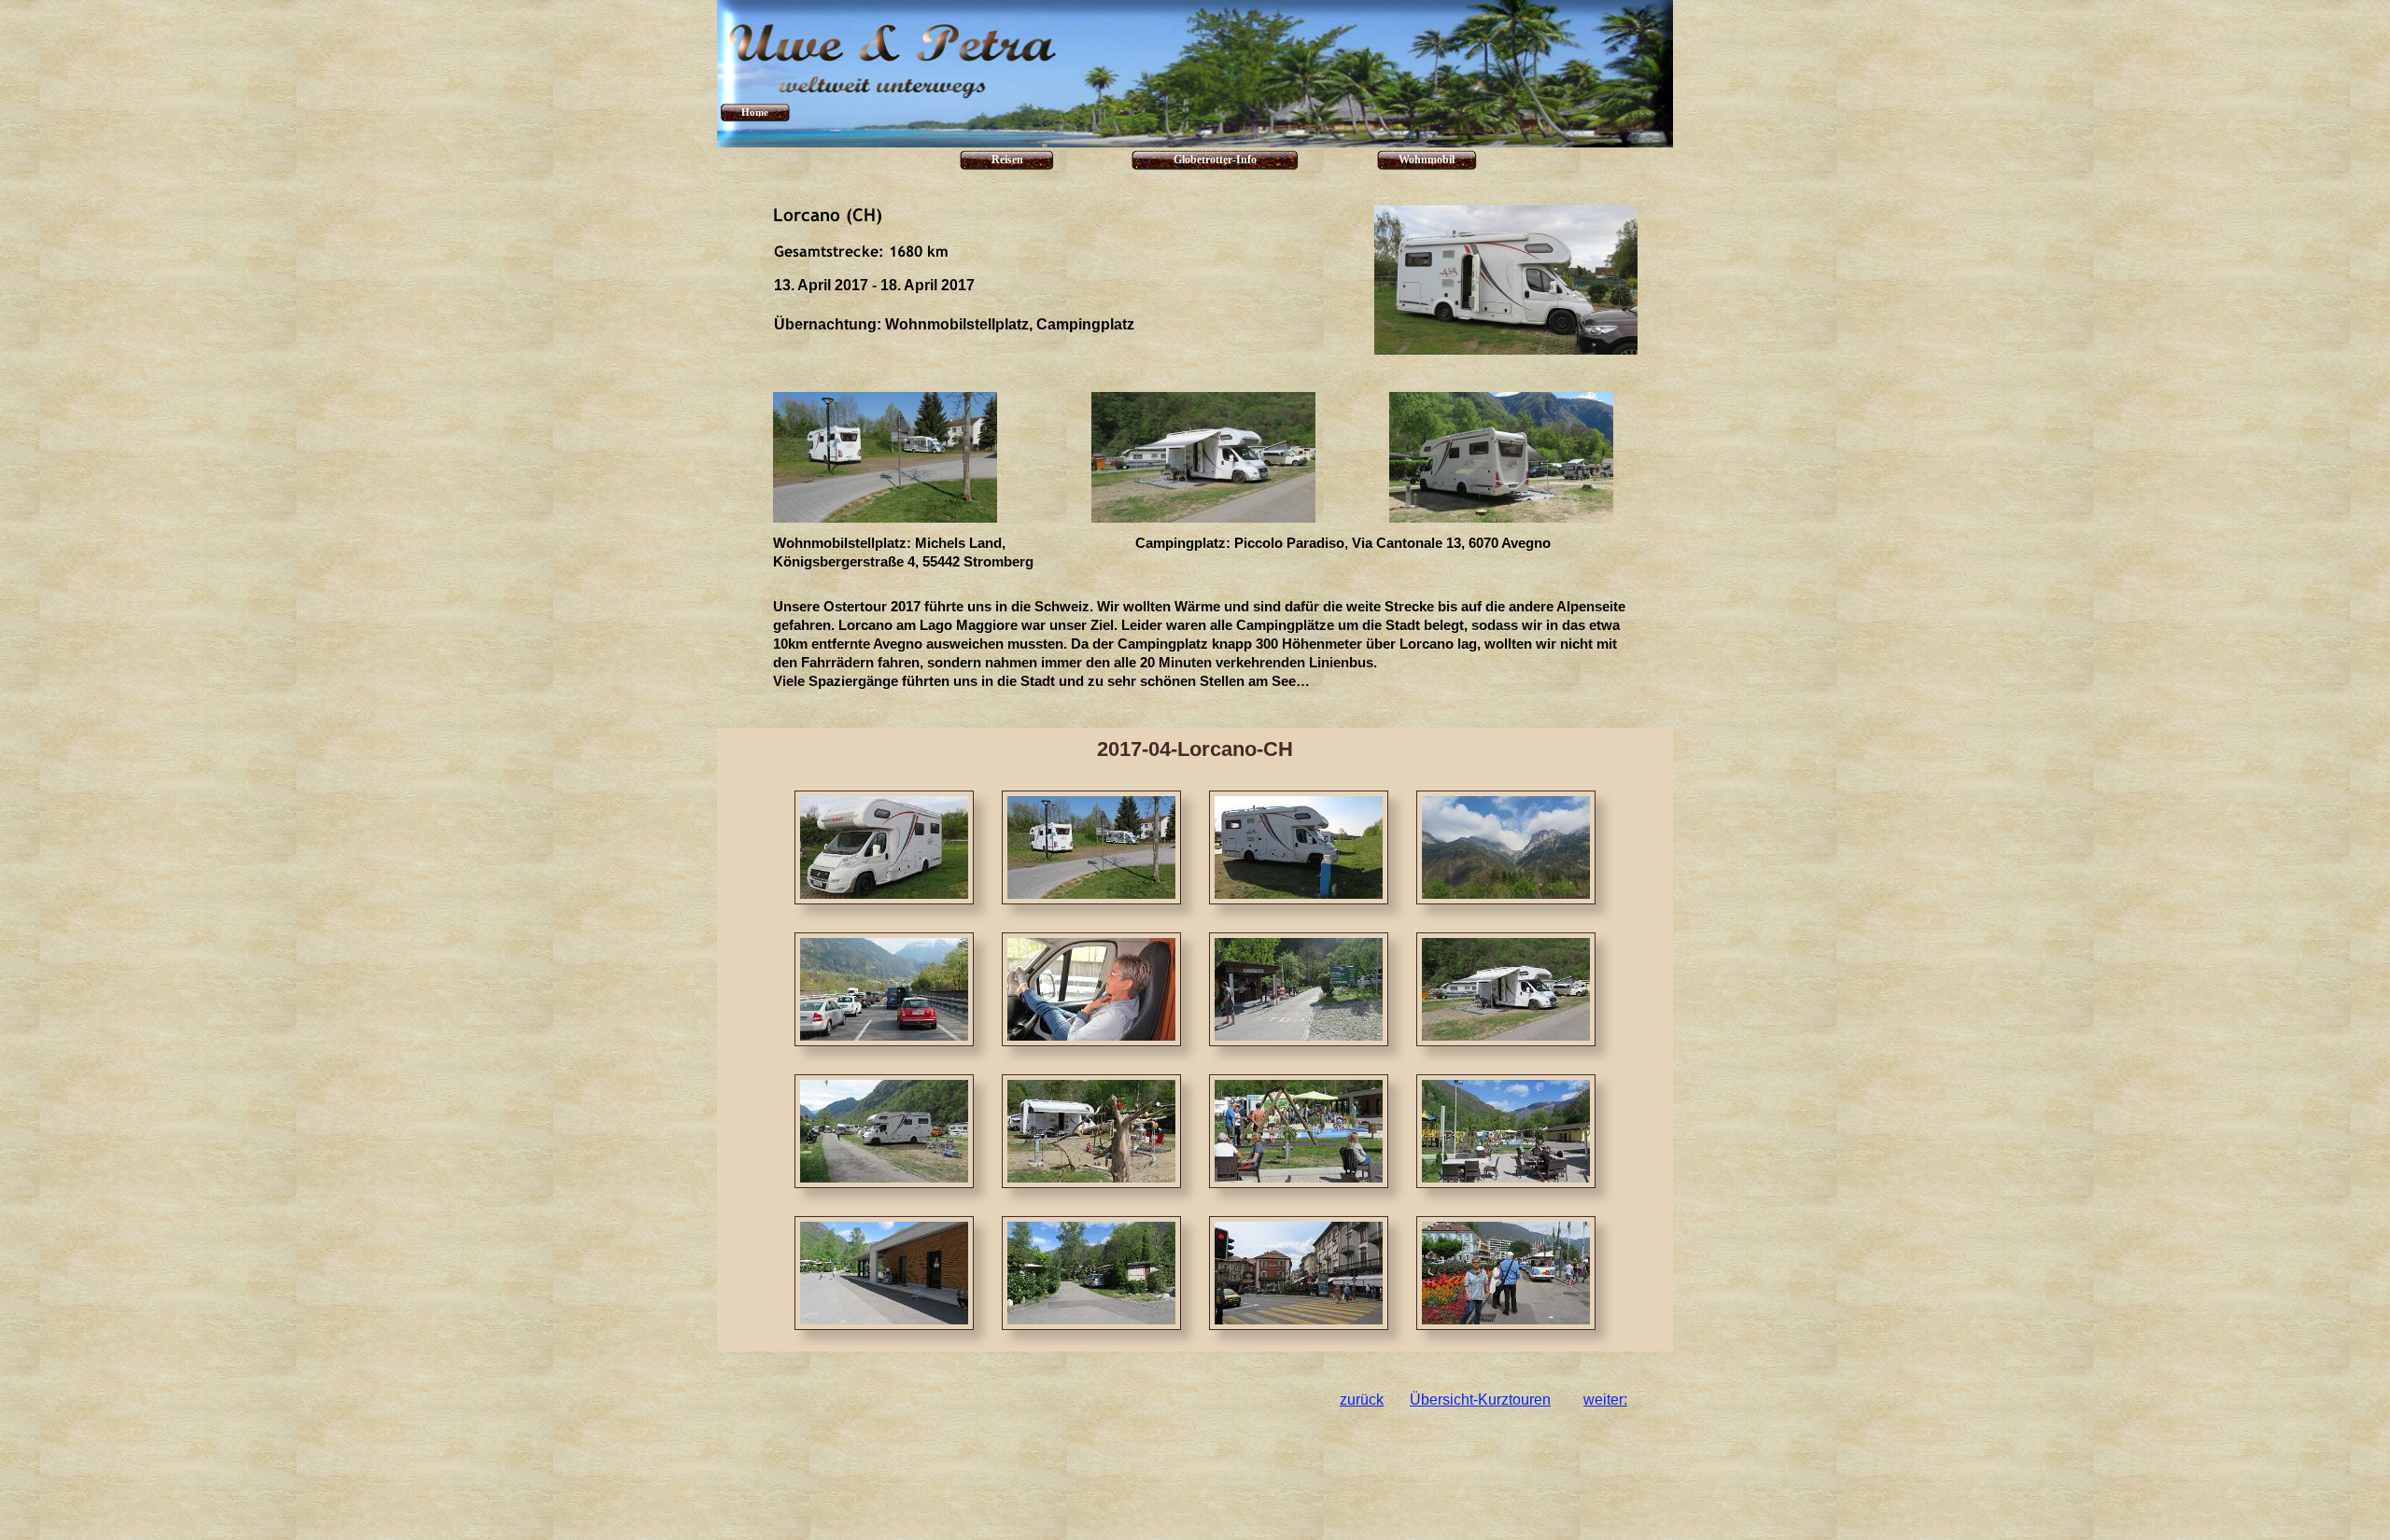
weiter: (1605, 1400)
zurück (1362, 1400)
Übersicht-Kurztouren (1480, 1400)
